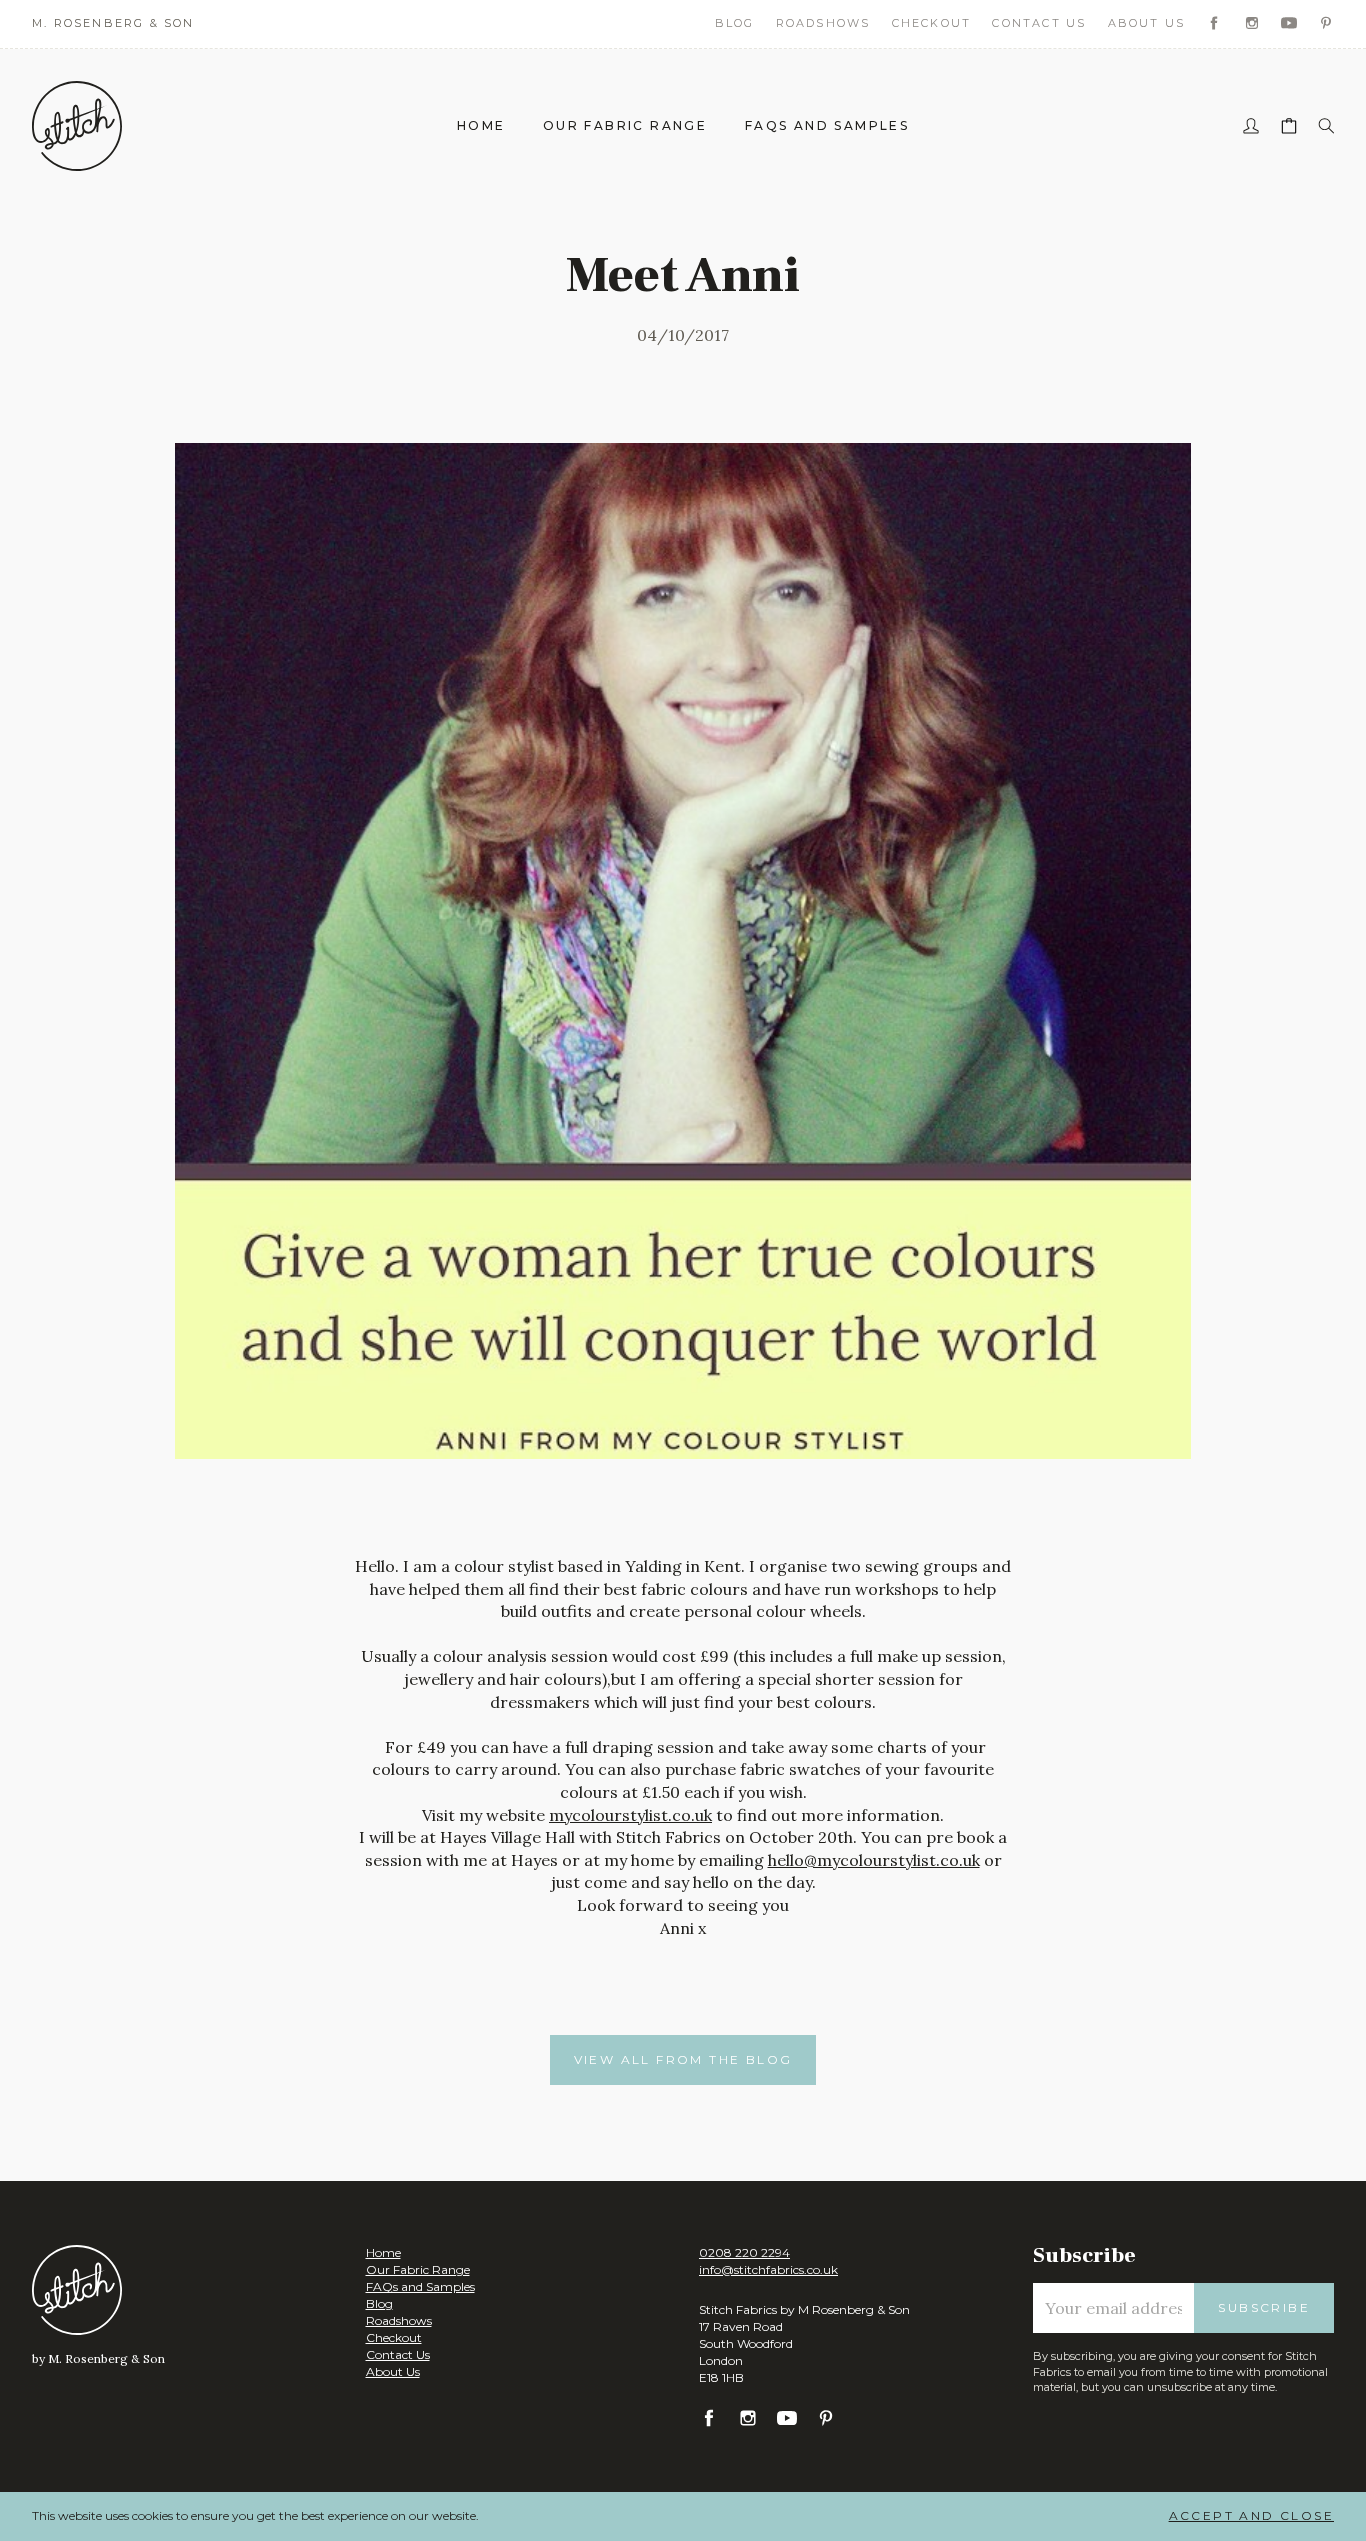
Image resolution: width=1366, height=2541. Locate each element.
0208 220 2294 (744, 2252)
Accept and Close (1251, 2515)
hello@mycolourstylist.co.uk (874, 1860)
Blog (735, 23)
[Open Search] (1326, 126)
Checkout (932, 23)
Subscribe (1264, 2307)
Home (481, 125)
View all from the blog (683, 2059)
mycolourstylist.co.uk (630, 1815)
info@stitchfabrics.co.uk (768, 2269)
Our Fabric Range (625, 125)
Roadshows (823, 23)
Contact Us (1039, 23)
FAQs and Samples (827, 125)
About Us (1147, 23)
